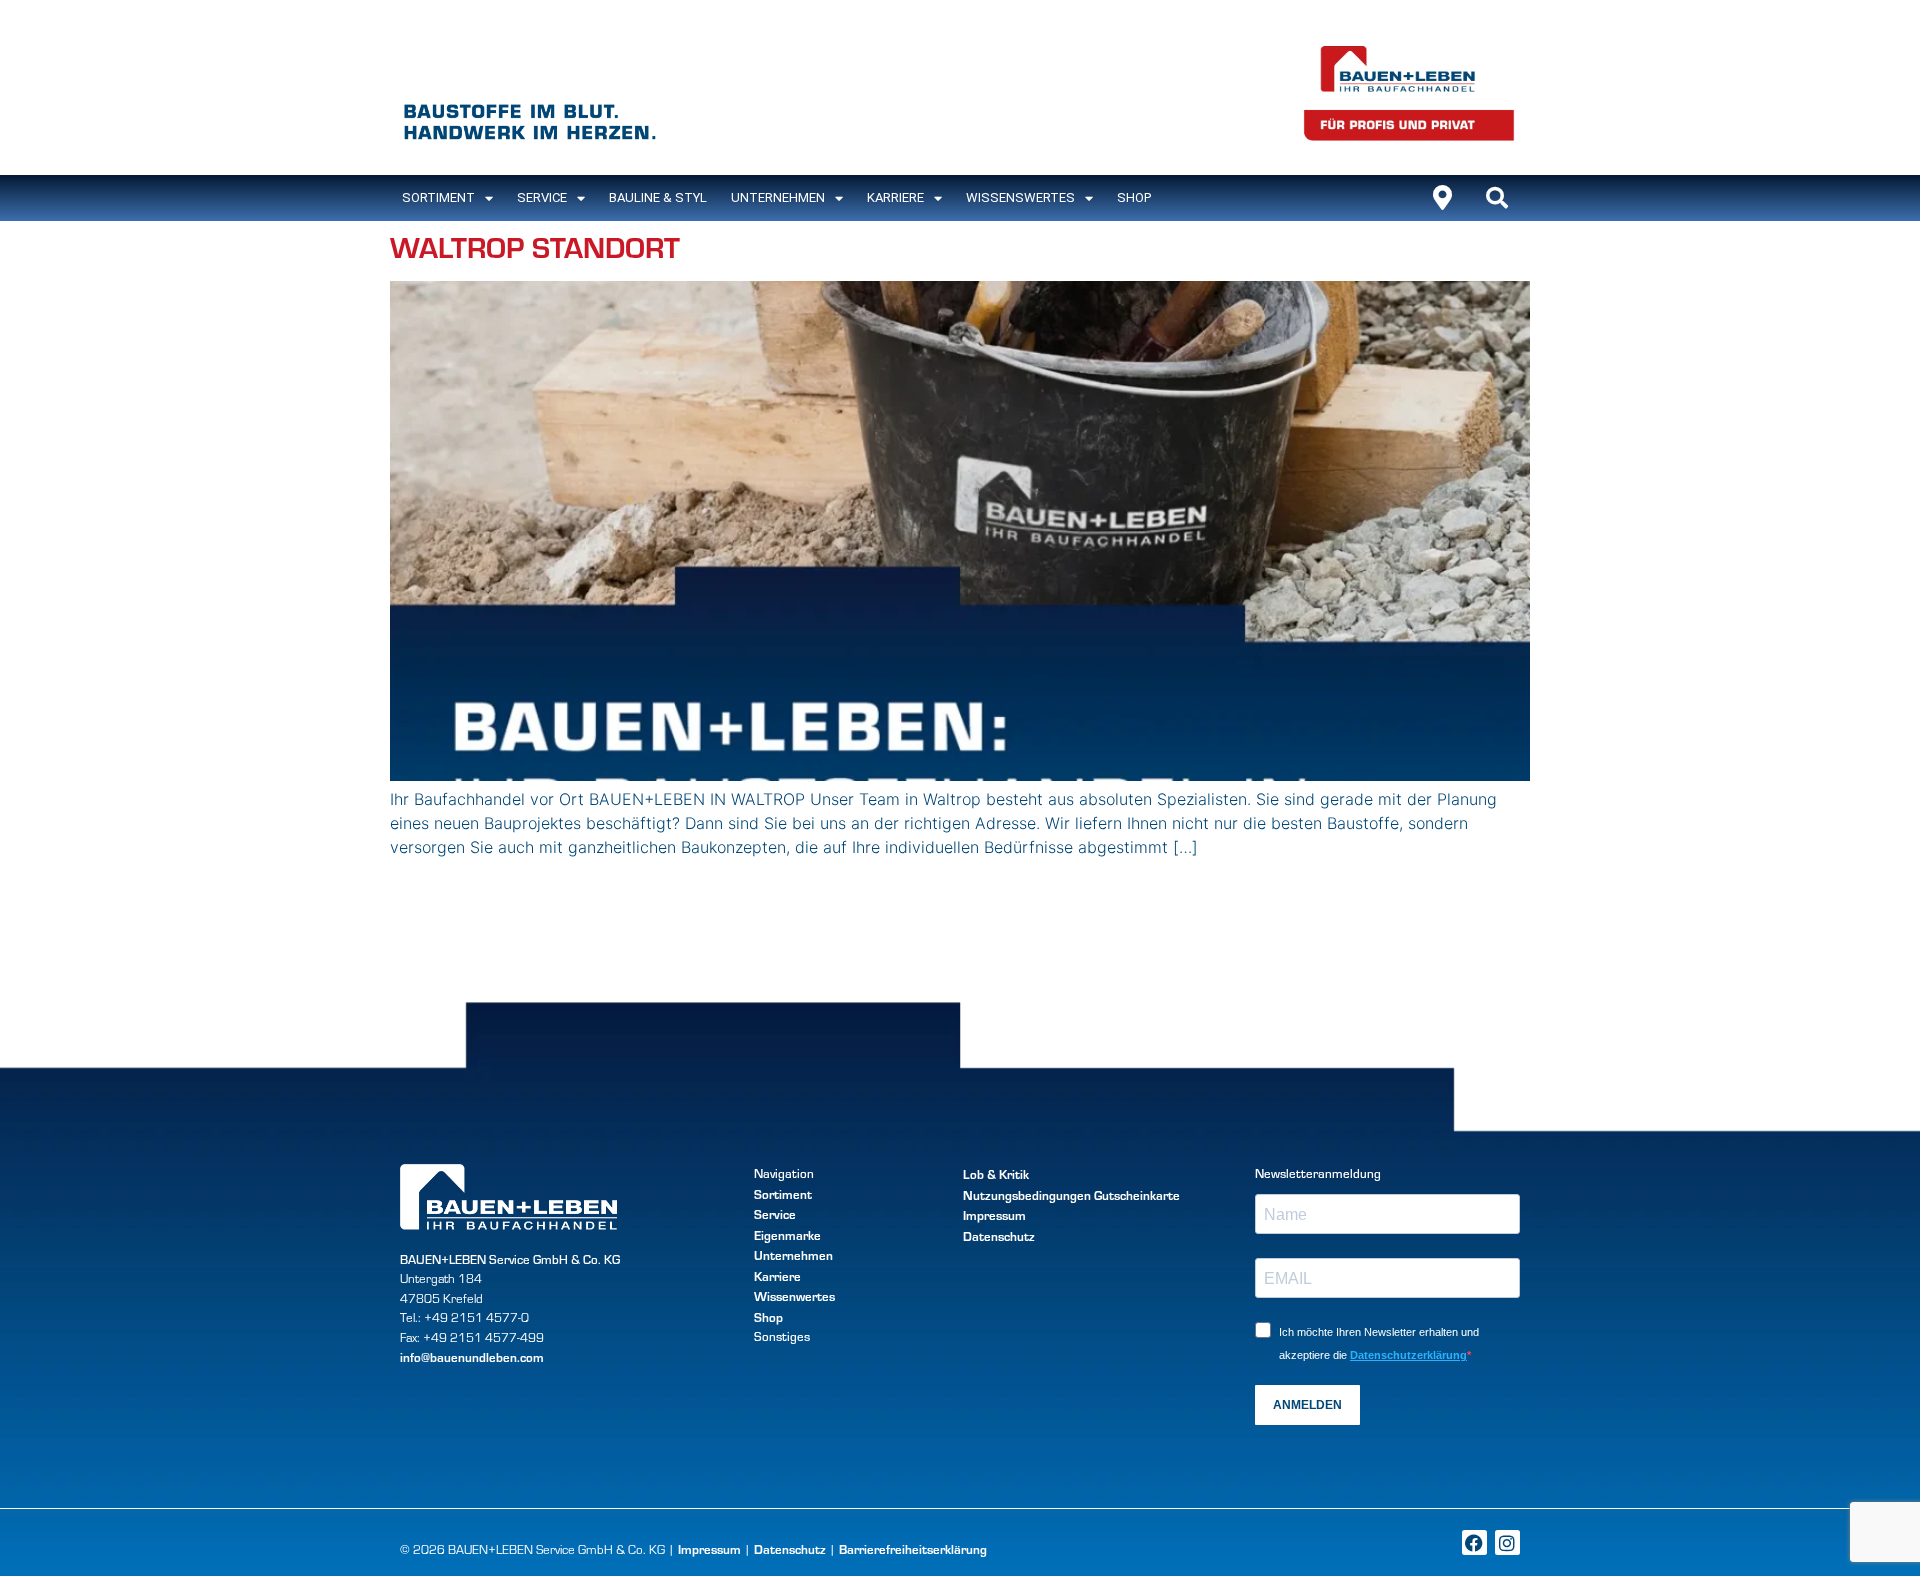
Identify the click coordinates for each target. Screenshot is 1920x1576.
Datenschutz (999, 1235)
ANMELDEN (1307, 1405)
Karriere (895, 197)
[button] (1497, 198)
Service (542, 197)
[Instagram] (1507, 1542)
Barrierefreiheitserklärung (913, 1548)
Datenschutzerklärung (1408, 1355)
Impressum (994, 1214)
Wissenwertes (794, 1295)
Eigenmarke (787, 1234)
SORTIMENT (438, 197)
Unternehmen (778, 197)
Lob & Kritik (996, 1173)
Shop (1134, 197)
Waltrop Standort (535, 246)
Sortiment (783, 1193)
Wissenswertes (1020, 197)
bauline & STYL (658, 197)
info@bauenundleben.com (472, 1356)
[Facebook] (1474, 1542)
